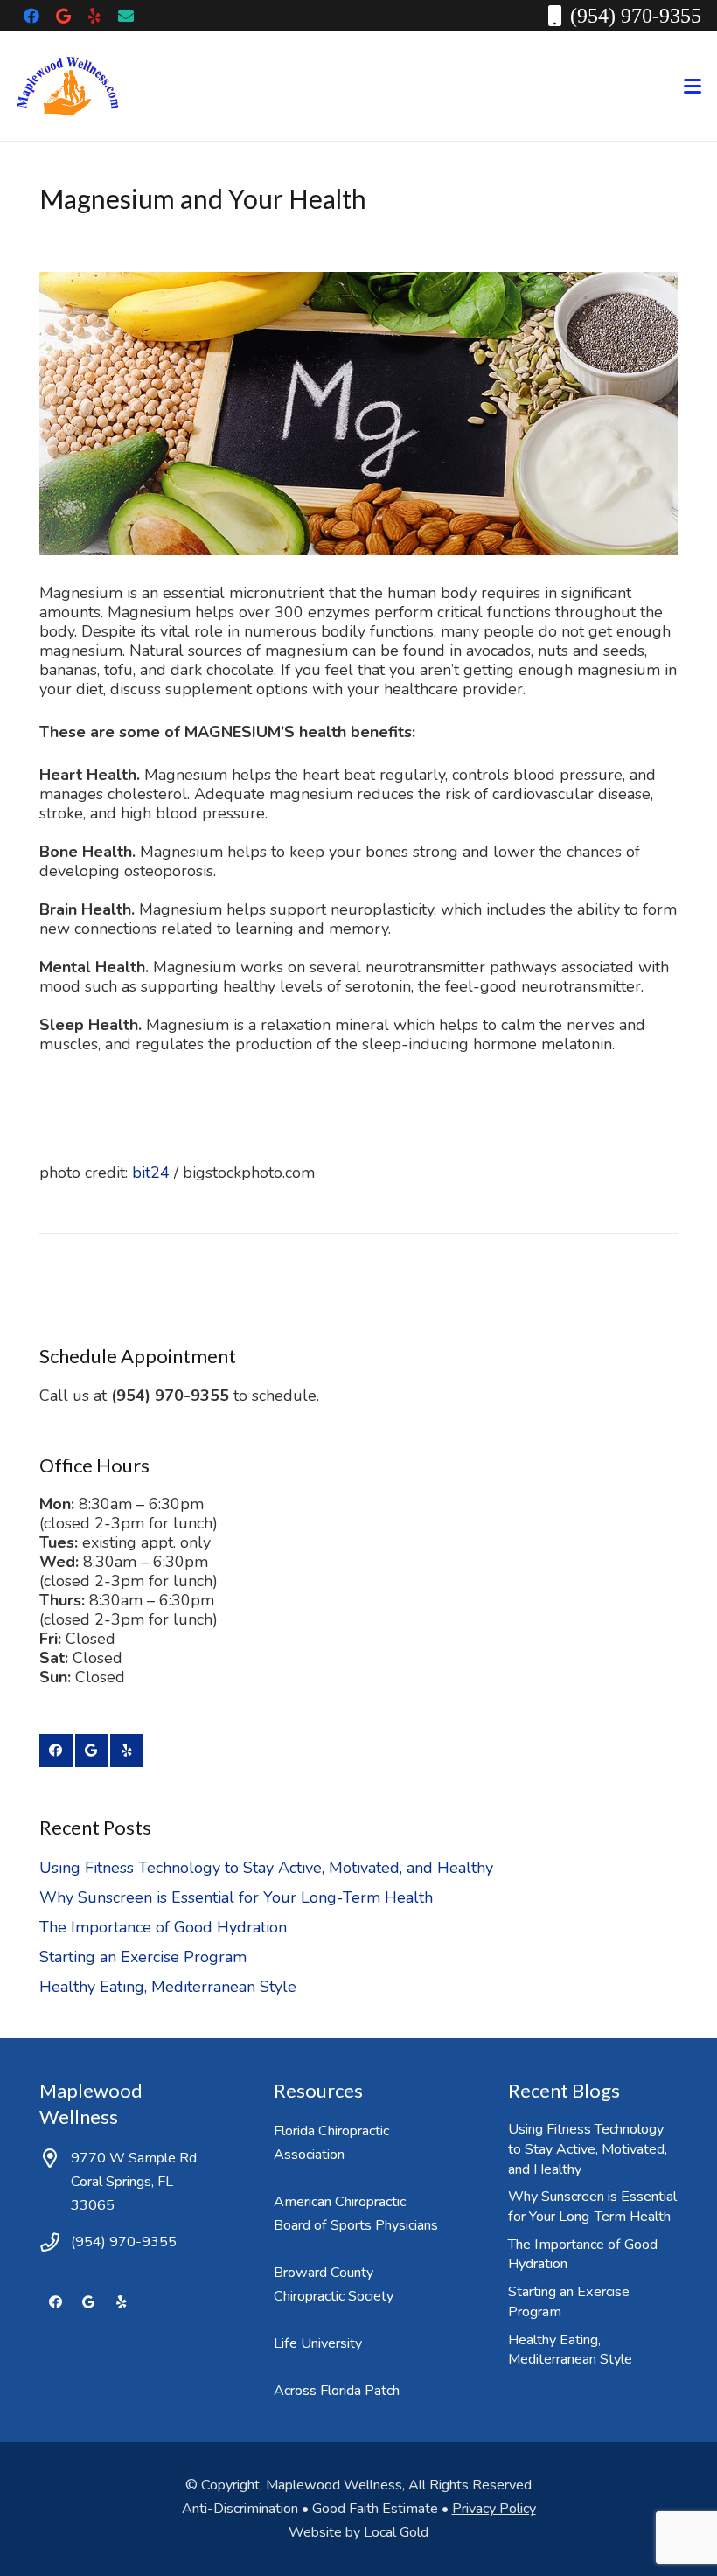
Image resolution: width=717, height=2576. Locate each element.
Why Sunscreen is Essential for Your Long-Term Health (236, 1897)
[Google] (63, 16)
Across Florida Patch (337, 2391)
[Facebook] (31, 16)
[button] (693, 87)
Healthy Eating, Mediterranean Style (168, 1987)
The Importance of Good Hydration (163, 1927)
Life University (318, 2343)
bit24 (151, 1173)
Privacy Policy (494, 2509)
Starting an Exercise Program (143, 1957)
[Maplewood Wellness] (68, 87)
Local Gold (396, 2532)
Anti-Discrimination (240, 2509)
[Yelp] (94, 16)
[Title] (126, 16)
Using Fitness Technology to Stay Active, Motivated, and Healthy (266, 1868)
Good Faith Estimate (375, 2509)
